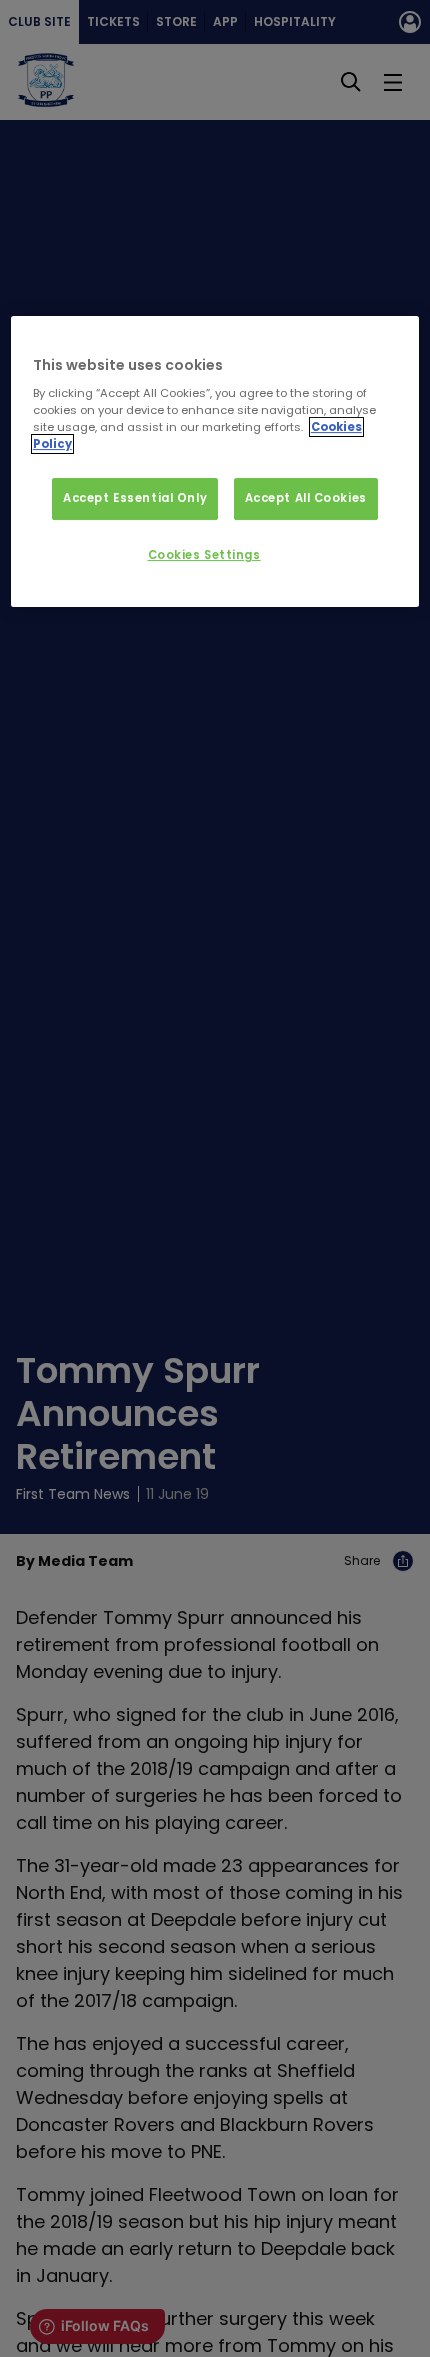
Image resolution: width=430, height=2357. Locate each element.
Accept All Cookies (306, 498)
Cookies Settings (204, 555)
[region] (215, 462)
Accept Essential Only (135, 498)
